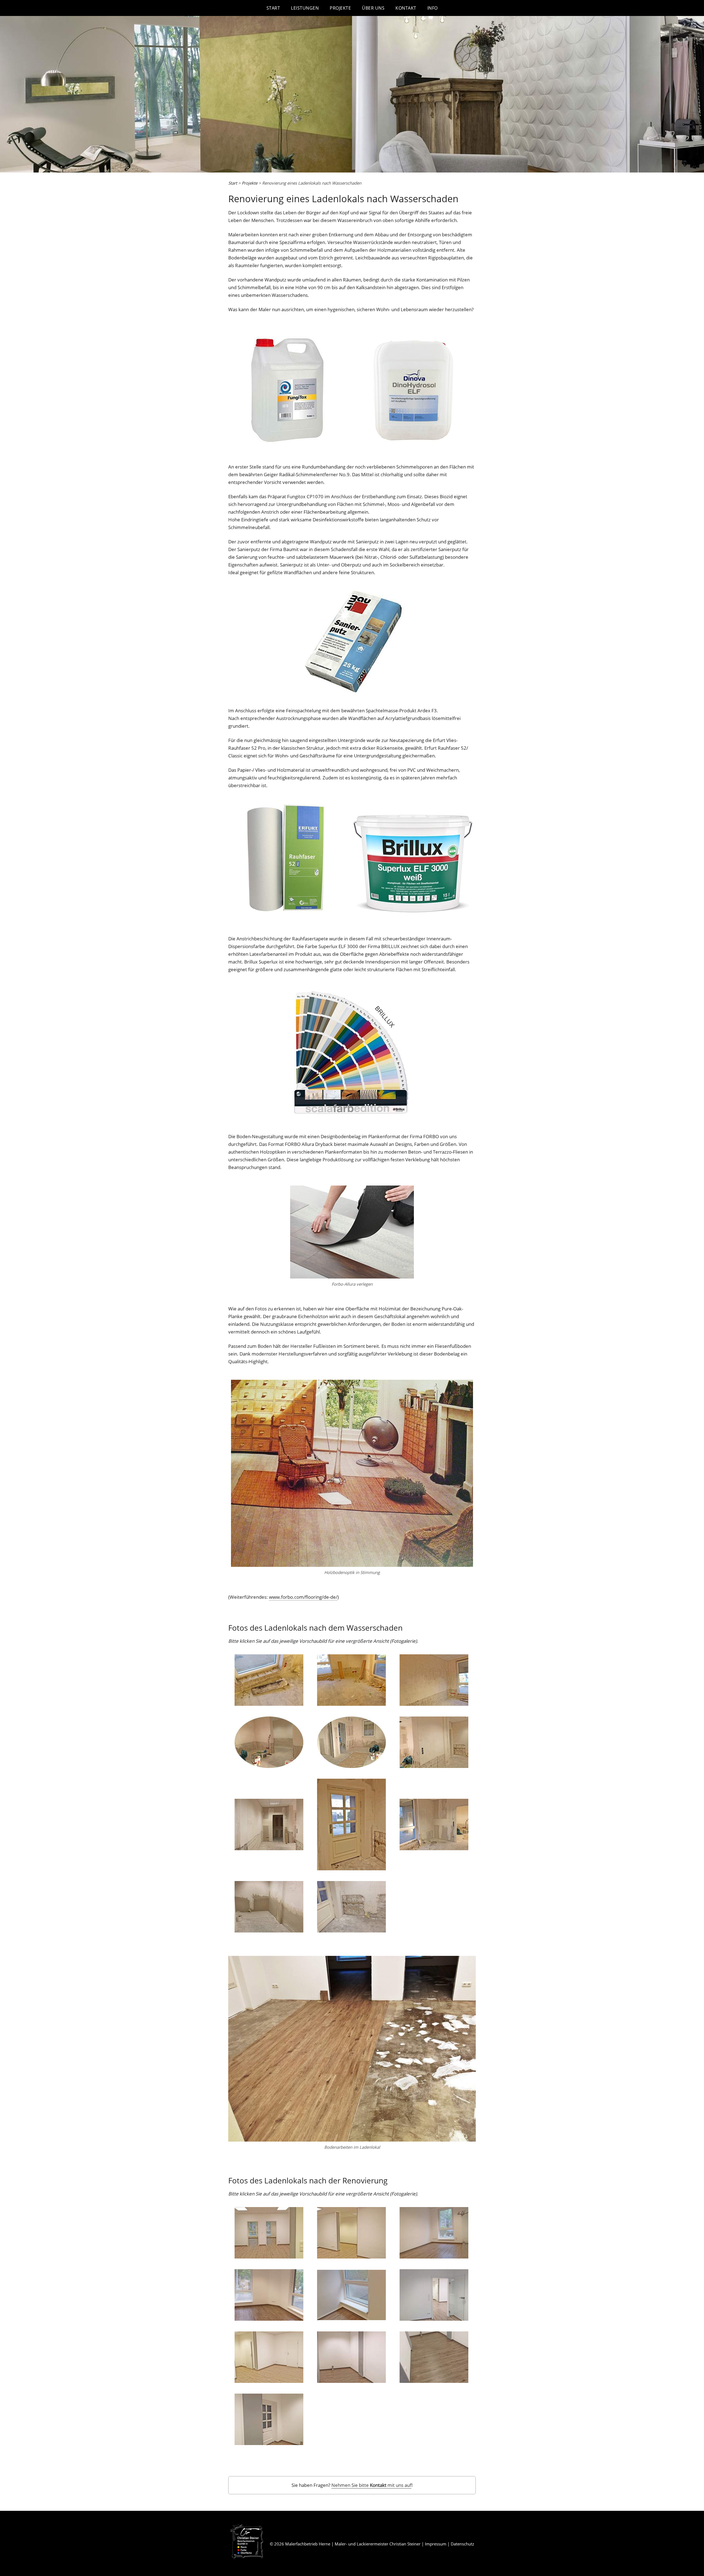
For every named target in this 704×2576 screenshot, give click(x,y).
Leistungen (305, 8)
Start (273, 8)
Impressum (436, 2544)
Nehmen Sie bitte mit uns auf (371, 2485)
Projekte (340, 8)
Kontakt (406, 8)
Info (433, 8)
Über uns (373, 8)
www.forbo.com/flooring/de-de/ (303, 1597)
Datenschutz (462, 2544)
